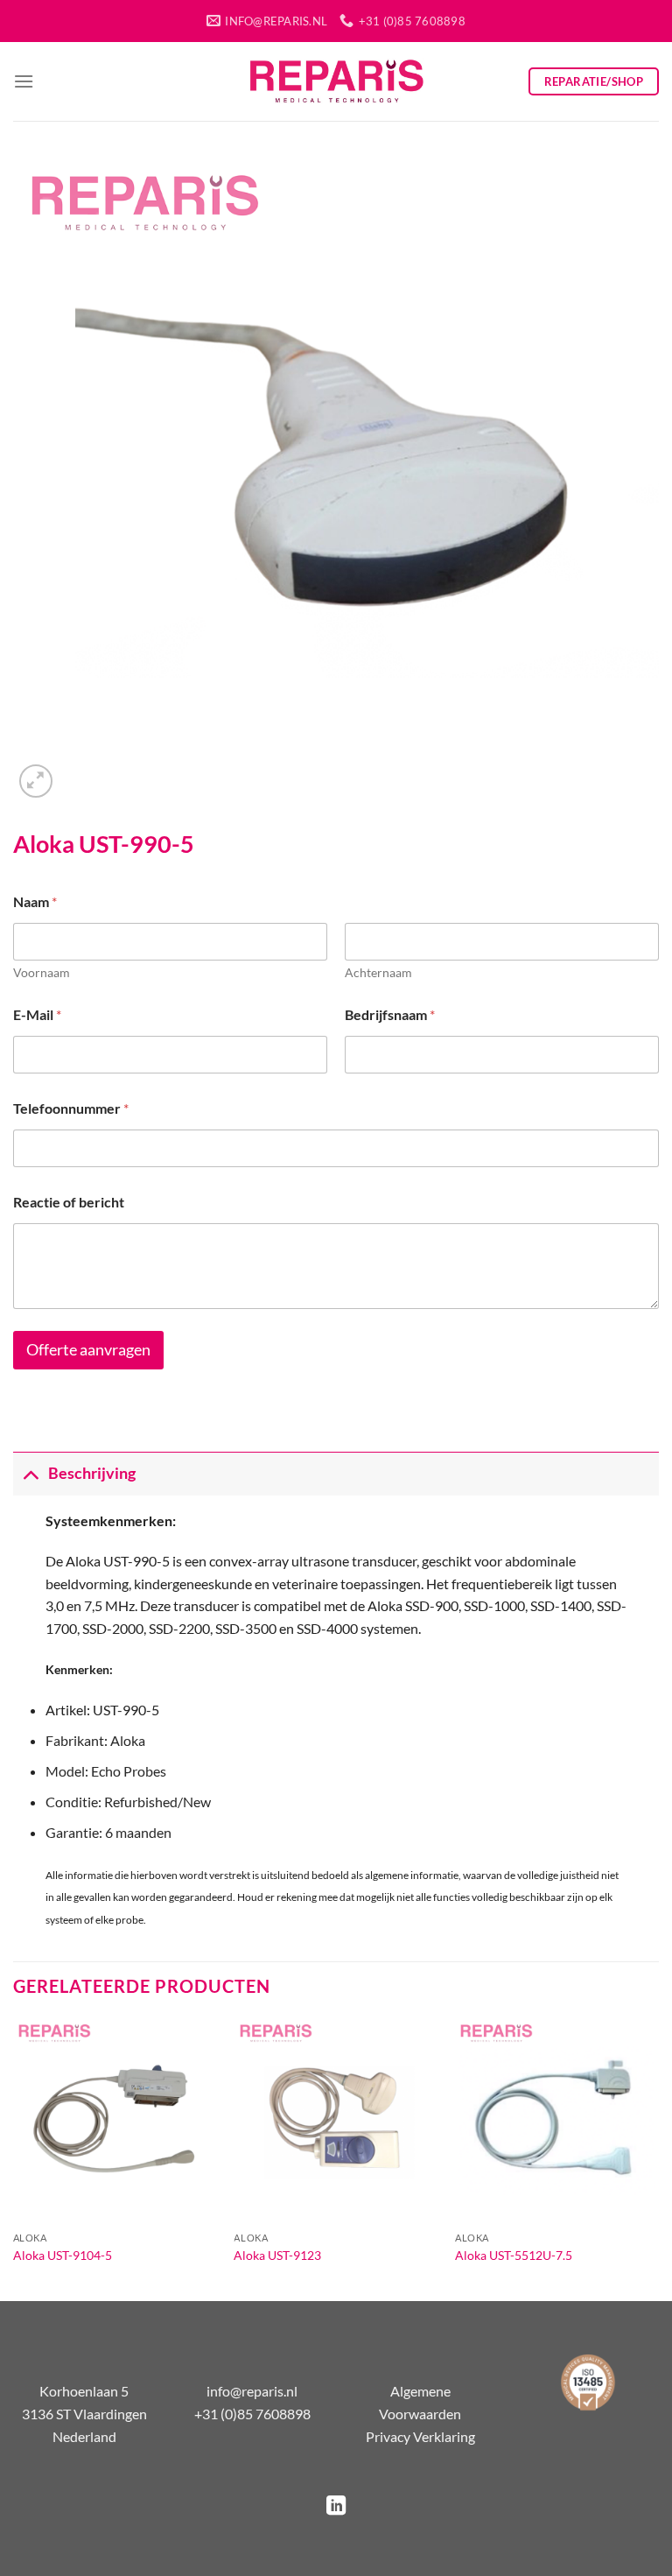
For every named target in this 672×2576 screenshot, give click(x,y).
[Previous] (14, 2158)
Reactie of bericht (69, 1202)
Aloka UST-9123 (277, 2255)
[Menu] (24, 81)
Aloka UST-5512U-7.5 (514, 2255)
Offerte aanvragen (88, 1350)
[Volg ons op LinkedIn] (336, 2507)
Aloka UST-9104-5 (63, 2255)
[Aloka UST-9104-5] (115, 2120)
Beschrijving (92, 1473)
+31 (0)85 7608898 (252, 2414)
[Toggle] (30, 1473)
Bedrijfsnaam (390, 1014)
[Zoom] (36, 781)
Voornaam (42, 972)
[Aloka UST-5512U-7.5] (557, 2120)
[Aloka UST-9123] (336, 2120)
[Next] (658, 2158)
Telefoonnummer (71, 1108)
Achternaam (378, 972)
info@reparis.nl (252, 2391)
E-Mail (37, 1014)
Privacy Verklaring (420, 2436)
